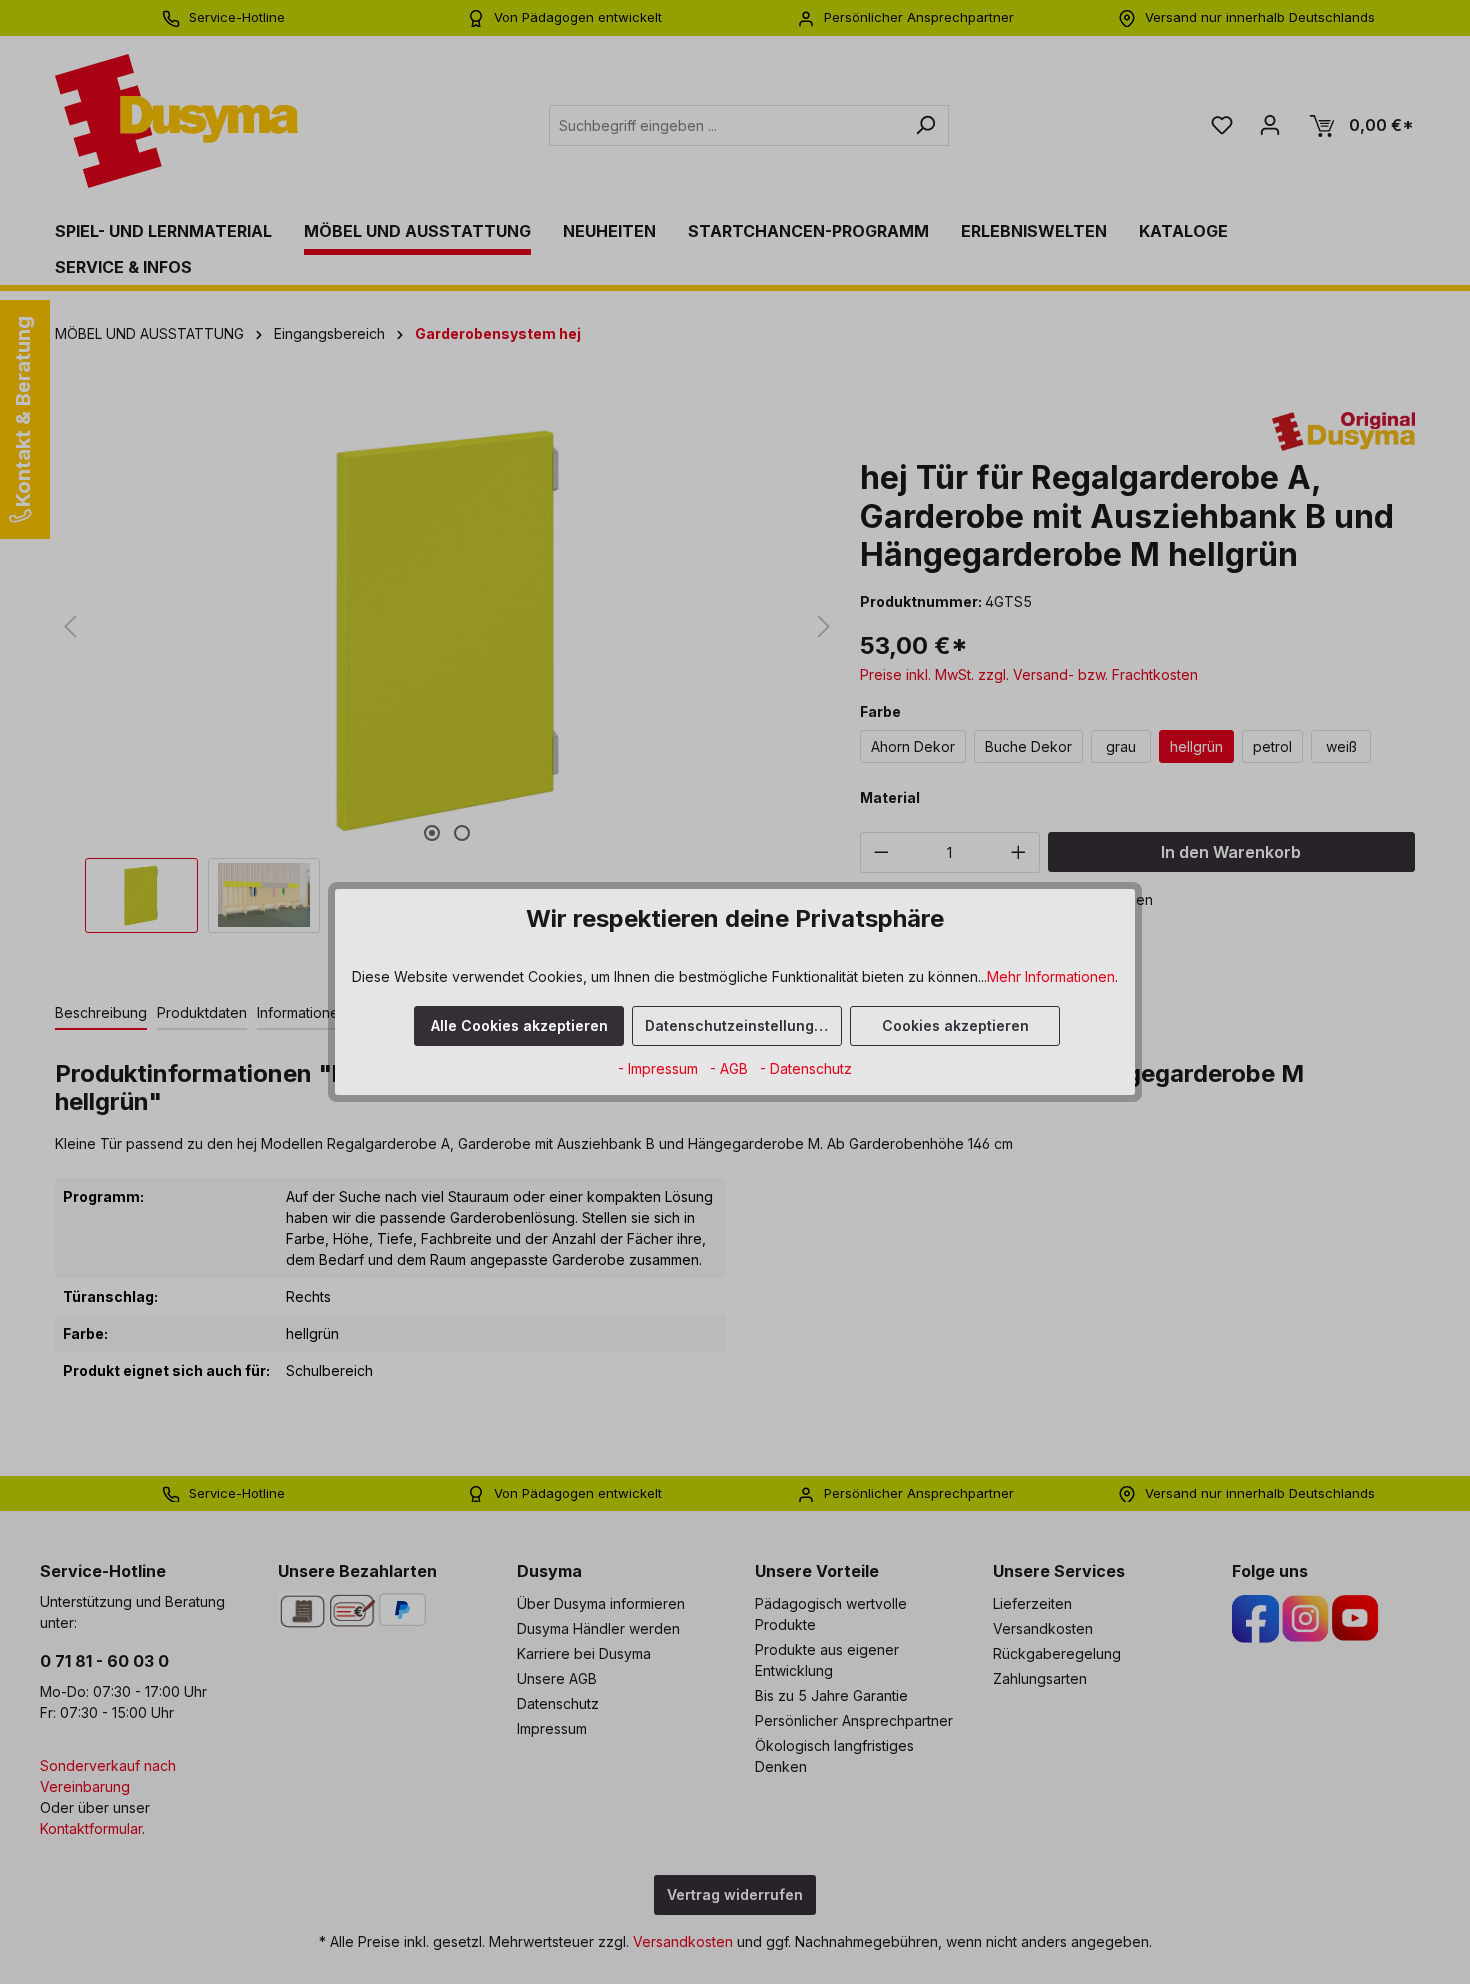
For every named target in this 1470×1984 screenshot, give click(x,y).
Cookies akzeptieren (955, 1025)
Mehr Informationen (1051, 976)
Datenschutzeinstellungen (738, 1025)
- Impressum (660, 1068)
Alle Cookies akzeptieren (519, 1025)
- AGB (731, 1068)
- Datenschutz (806, 1068)
